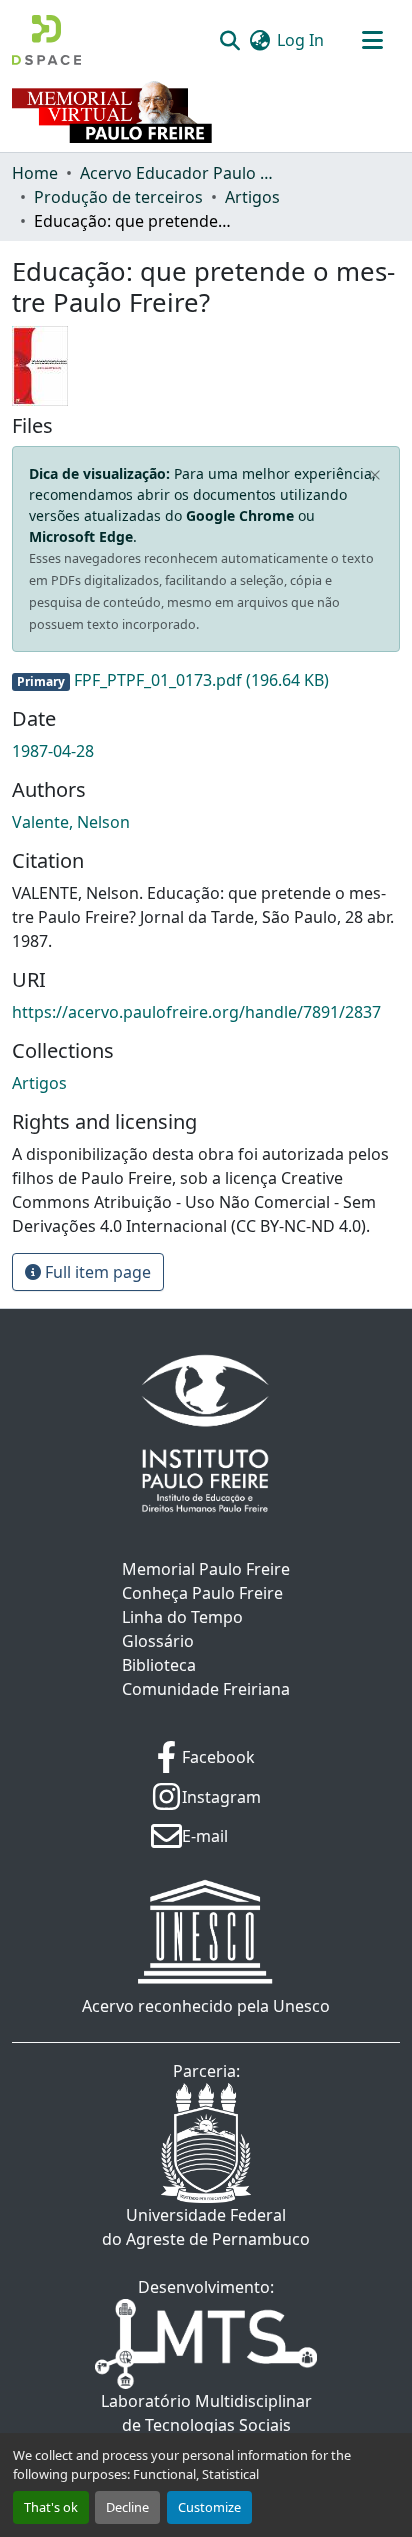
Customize (209, 2507)
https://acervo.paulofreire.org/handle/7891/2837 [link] (196, 1012)
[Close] (375, 476)
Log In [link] (300, 40)
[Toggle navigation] (372, 40)
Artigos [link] (252, 197)
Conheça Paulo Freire (202, 1593)
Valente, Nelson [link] (71, 822)
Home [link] (35, 173)
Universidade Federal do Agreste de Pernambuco (206, 2227)
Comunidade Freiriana (206, 1689)
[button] (46, 40)
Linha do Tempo (182, 1617)
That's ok (51, 2507)
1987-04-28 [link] (53, 751)
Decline (127, 2507)
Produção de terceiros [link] (118, 197)
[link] (206, 680)
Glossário (158, 1641)
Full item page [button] (96, 1272)
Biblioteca (159, 1665)
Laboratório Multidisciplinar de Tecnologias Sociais (206, 2413)
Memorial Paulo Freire (206, 1569)
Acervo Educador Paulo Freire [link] (180, 173)
